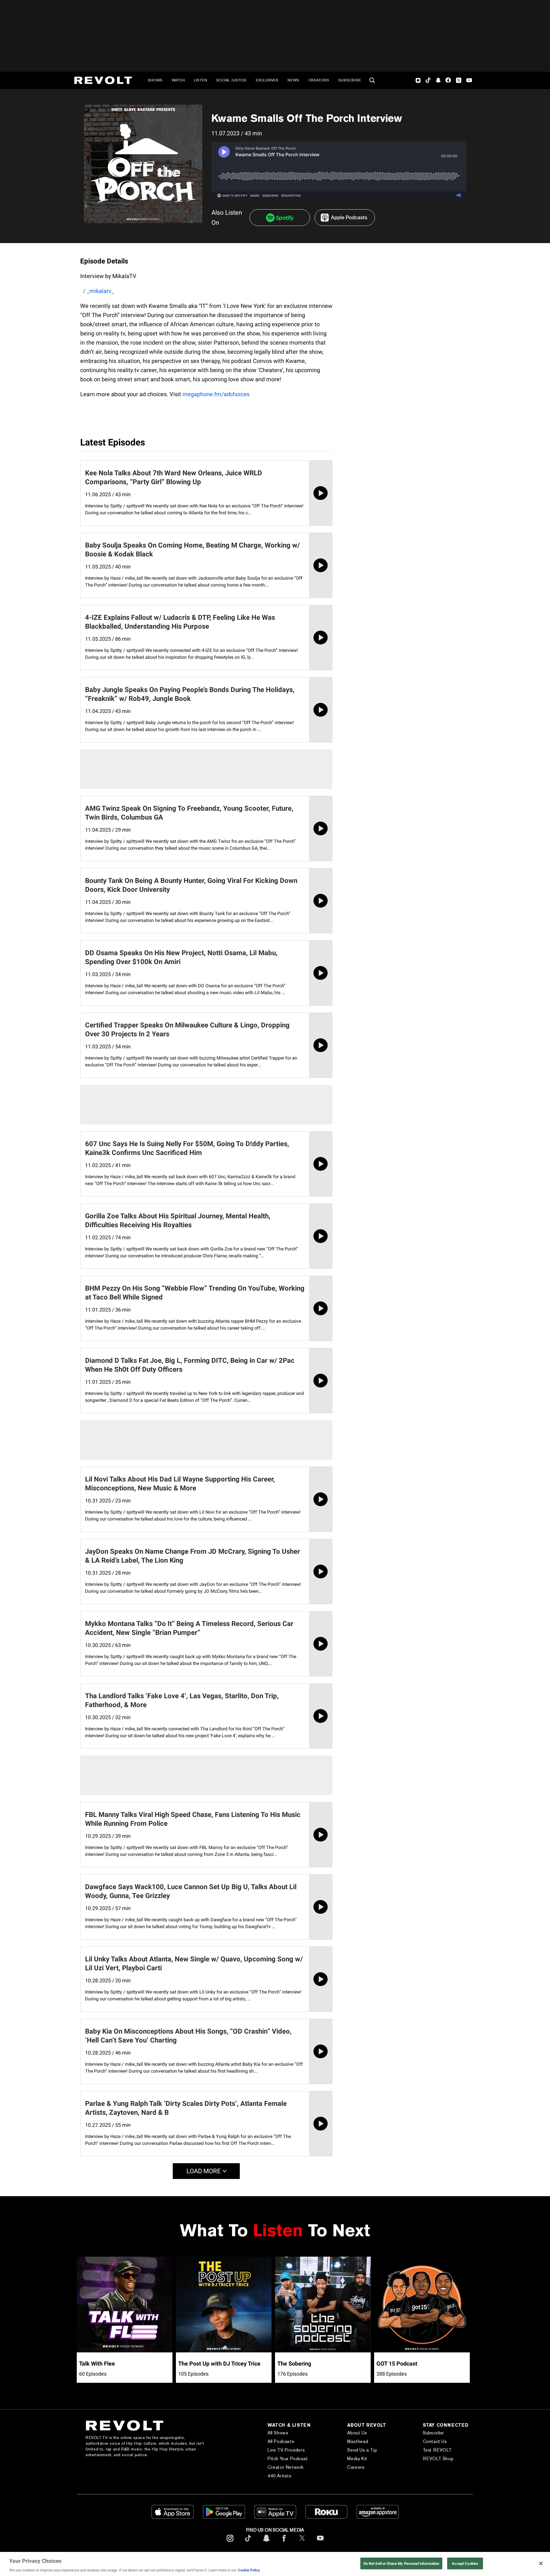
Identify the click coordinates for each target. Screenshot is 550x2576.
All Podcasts (281, 2441)
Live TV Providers (286, 2450)
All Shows (278, 2433)
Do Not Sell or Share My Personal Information (401, 2563)
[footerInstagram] (230, 2543)
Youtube (469, 81)
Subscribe (350, 80)
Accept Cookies (465, 2563)
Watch (178, 80)
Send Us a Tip (362, 2450)
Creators (319, 80)
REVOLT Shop (438, 2459)
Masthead (358, 2441)
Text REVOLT (437, 2450)
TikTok (428, 80)
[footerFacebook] (284, 2543)
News (293, 80)
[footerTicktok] (248, 2543)
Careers (356, 2467)
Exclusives (267, 80)
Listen (201, 80)
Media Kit (357, 2459)
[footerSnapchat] (266, 2543)
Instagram (418, 80)
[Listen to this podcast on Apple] (345, 218)
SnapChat (438, 80)
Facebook (448, 80)
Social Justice (231, 80)
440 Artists (280, 2476)
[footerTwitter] (302, 2543)
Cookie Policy (249, 2570)
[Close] (541, 2563)
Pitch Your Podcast (288, 2459)
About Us (357, 2433)
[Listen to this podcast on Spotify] (280, 218)
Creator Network (286, 2467)
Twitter (459, 80)
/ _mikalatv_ (99, 291)
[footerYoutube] (320, 2543)
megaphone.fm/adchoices (216, 394)
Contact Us (435, 2441)
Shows (155, 80)
